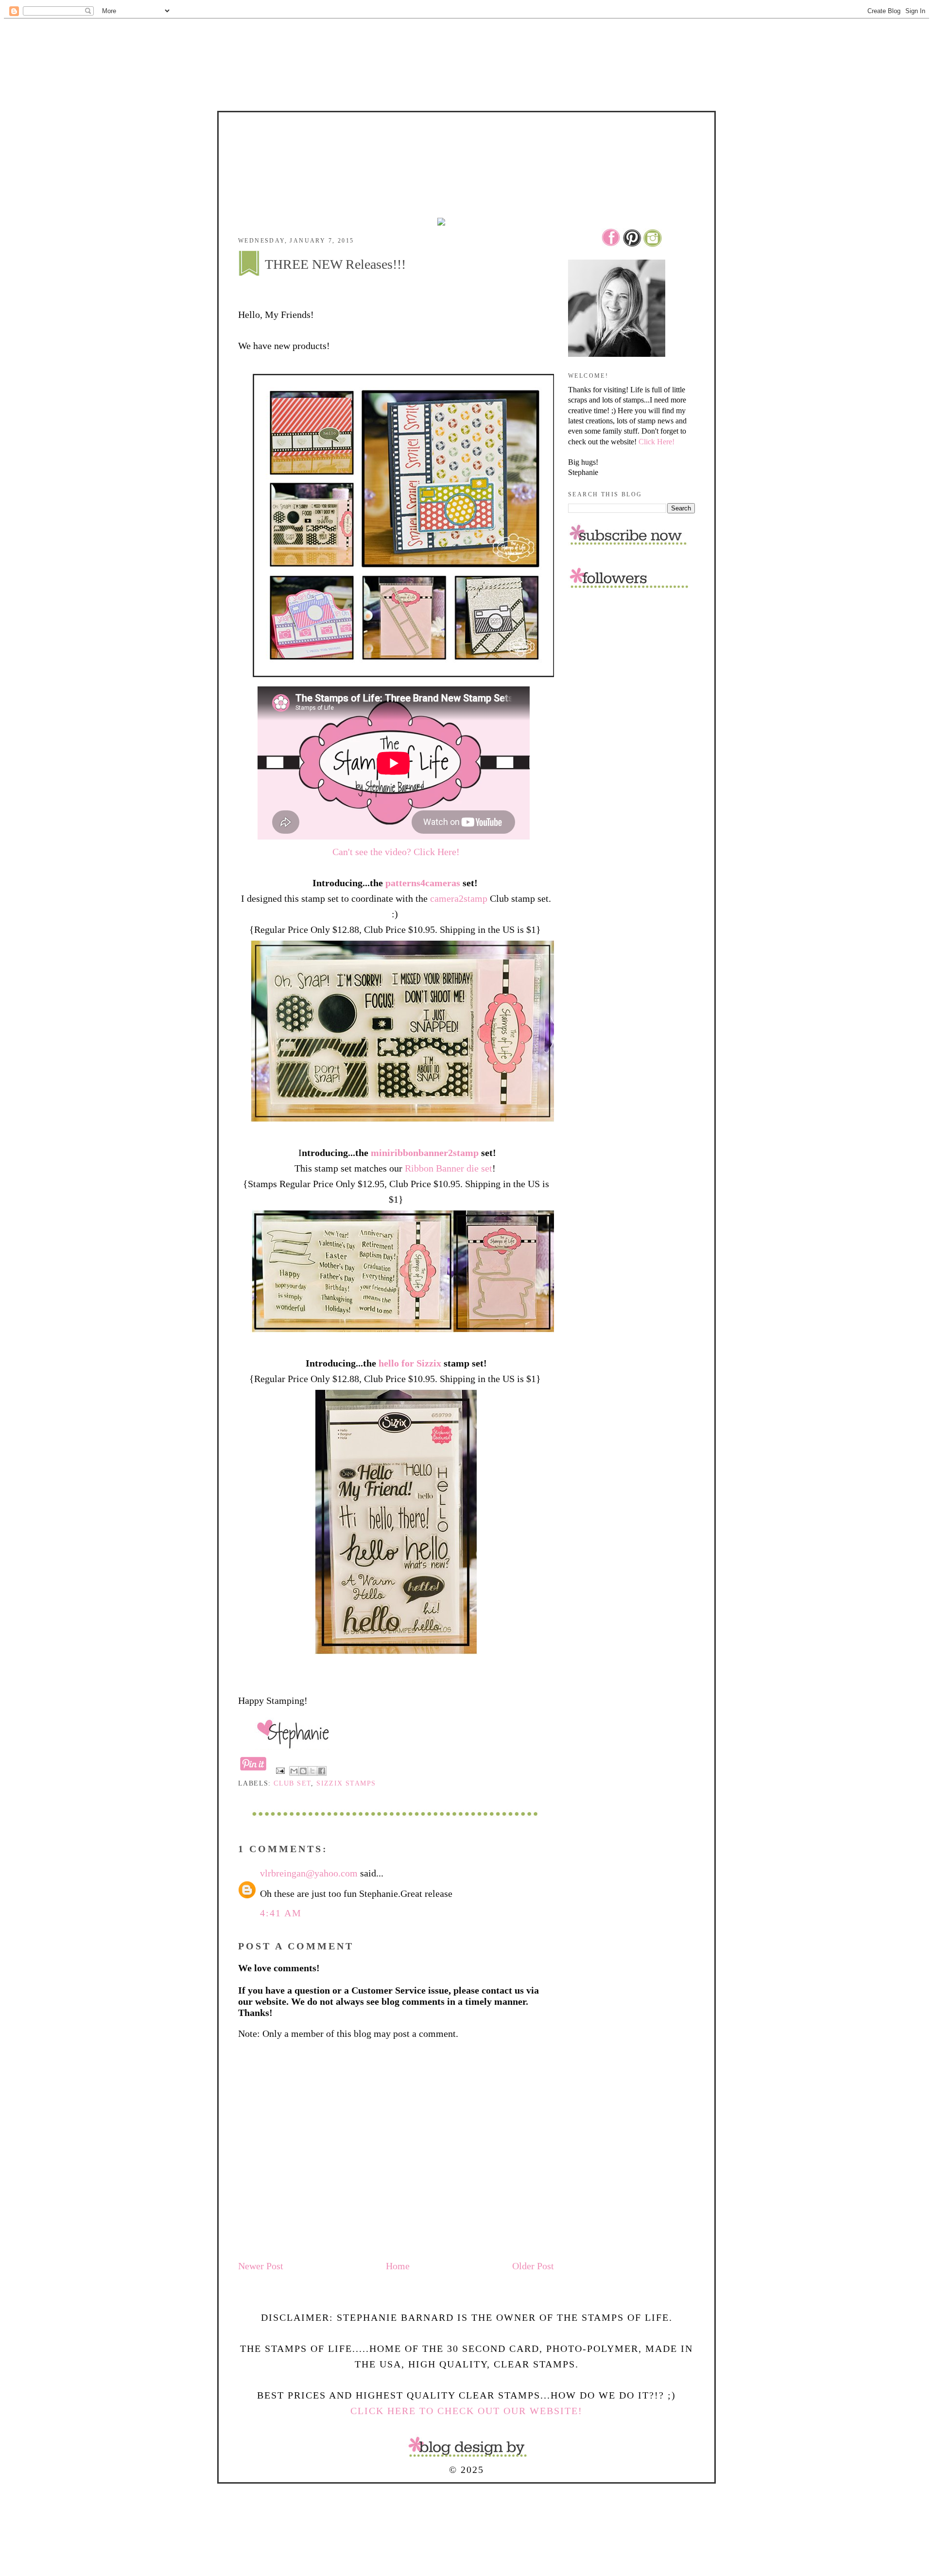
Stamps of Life (466, 140)
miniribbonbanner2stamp (425, 1153)
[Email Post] (280, 1770)
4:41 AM (281, 1913)
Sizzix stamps (346, 1783)
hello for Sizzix (411, 1363)
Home (398, 2266)
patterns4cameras (423, 883)
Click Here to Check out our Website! (466, 2411)
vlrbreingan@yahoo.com (309, 1873)
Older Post (533, 2266)
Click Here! (657, 442)
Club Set (292, 1783)
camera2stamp (459, 898)
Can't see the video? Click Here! (396, 852)
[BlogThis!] (303, 1771)
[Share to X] (312, 1771)
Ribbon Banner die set (449, 1168)
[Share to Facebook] (322, 1771)
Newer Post (261, 2266)
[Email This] (294, 1771)
